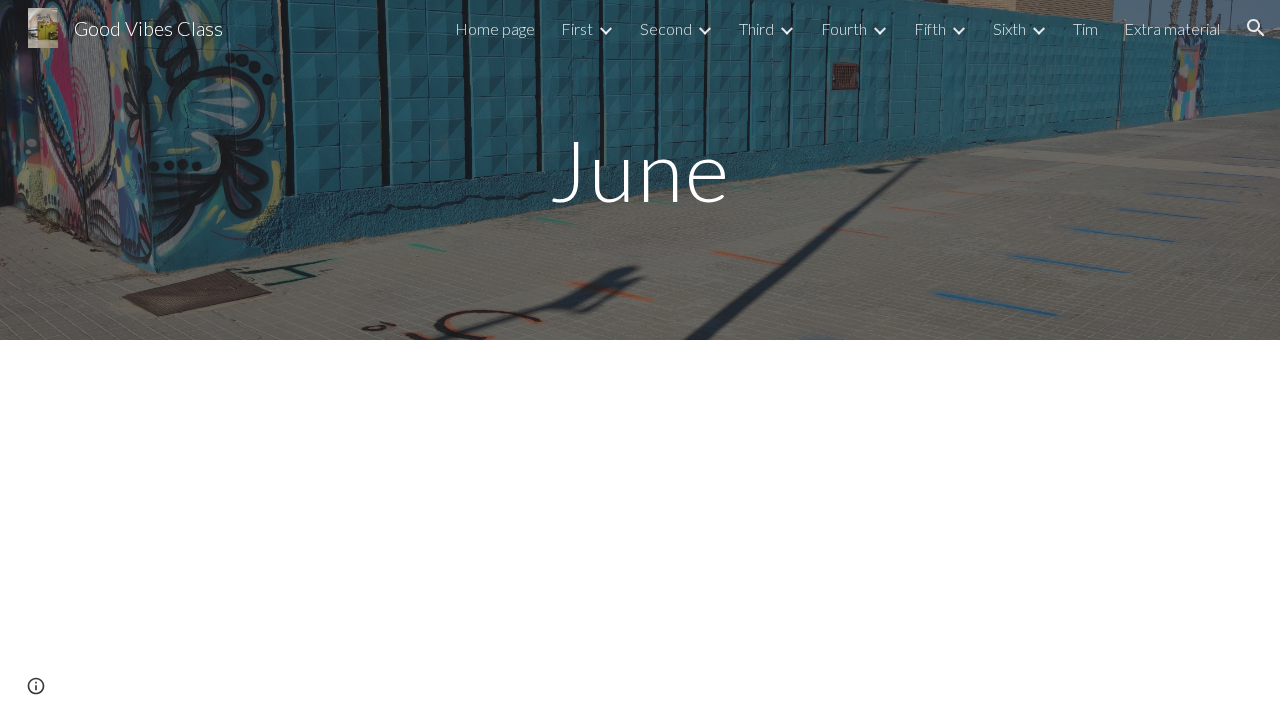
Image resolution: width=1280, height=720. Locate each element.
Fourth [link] (844, 28)
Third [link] (756, 28)
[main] (640, 169)
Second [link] (666, 28)
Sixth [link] (1009, 28)
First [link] (577, 28)
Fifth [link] (930, 28)
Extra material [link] (1172, 28)
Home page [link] (495, 28)
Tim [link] (1085, 28)
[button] (1256, 28)
